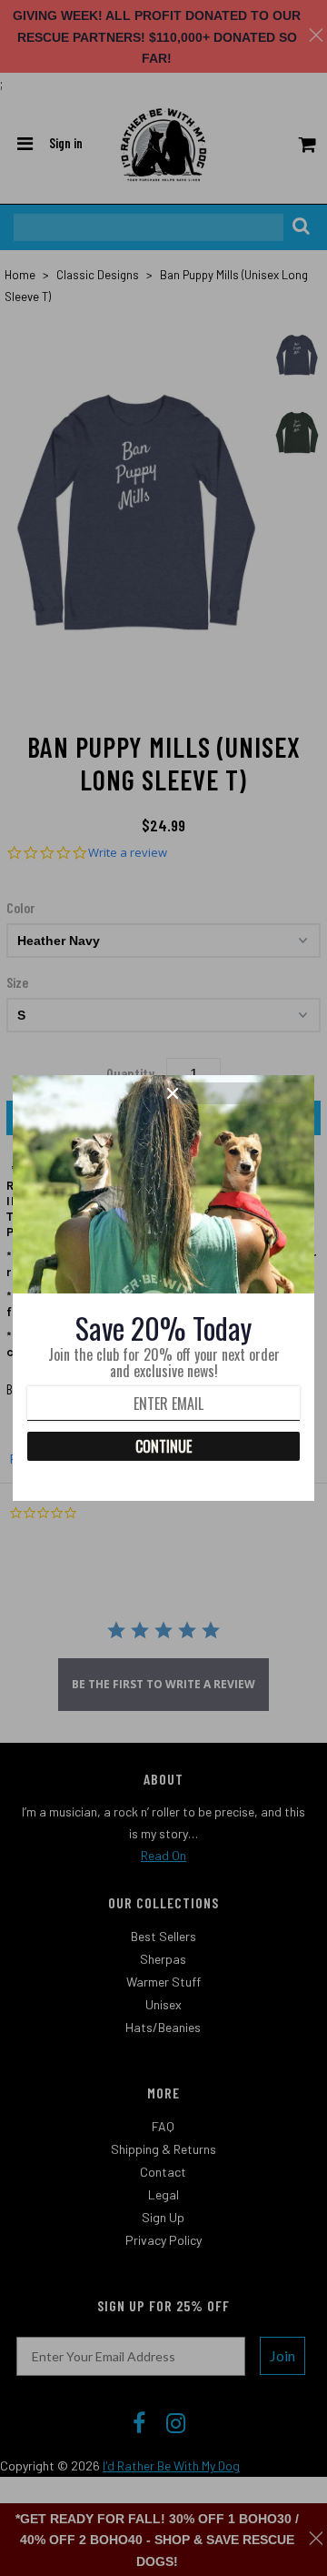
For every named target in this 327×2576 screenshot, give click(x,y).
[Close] (234, 1093)
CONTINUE (163, 1446)
